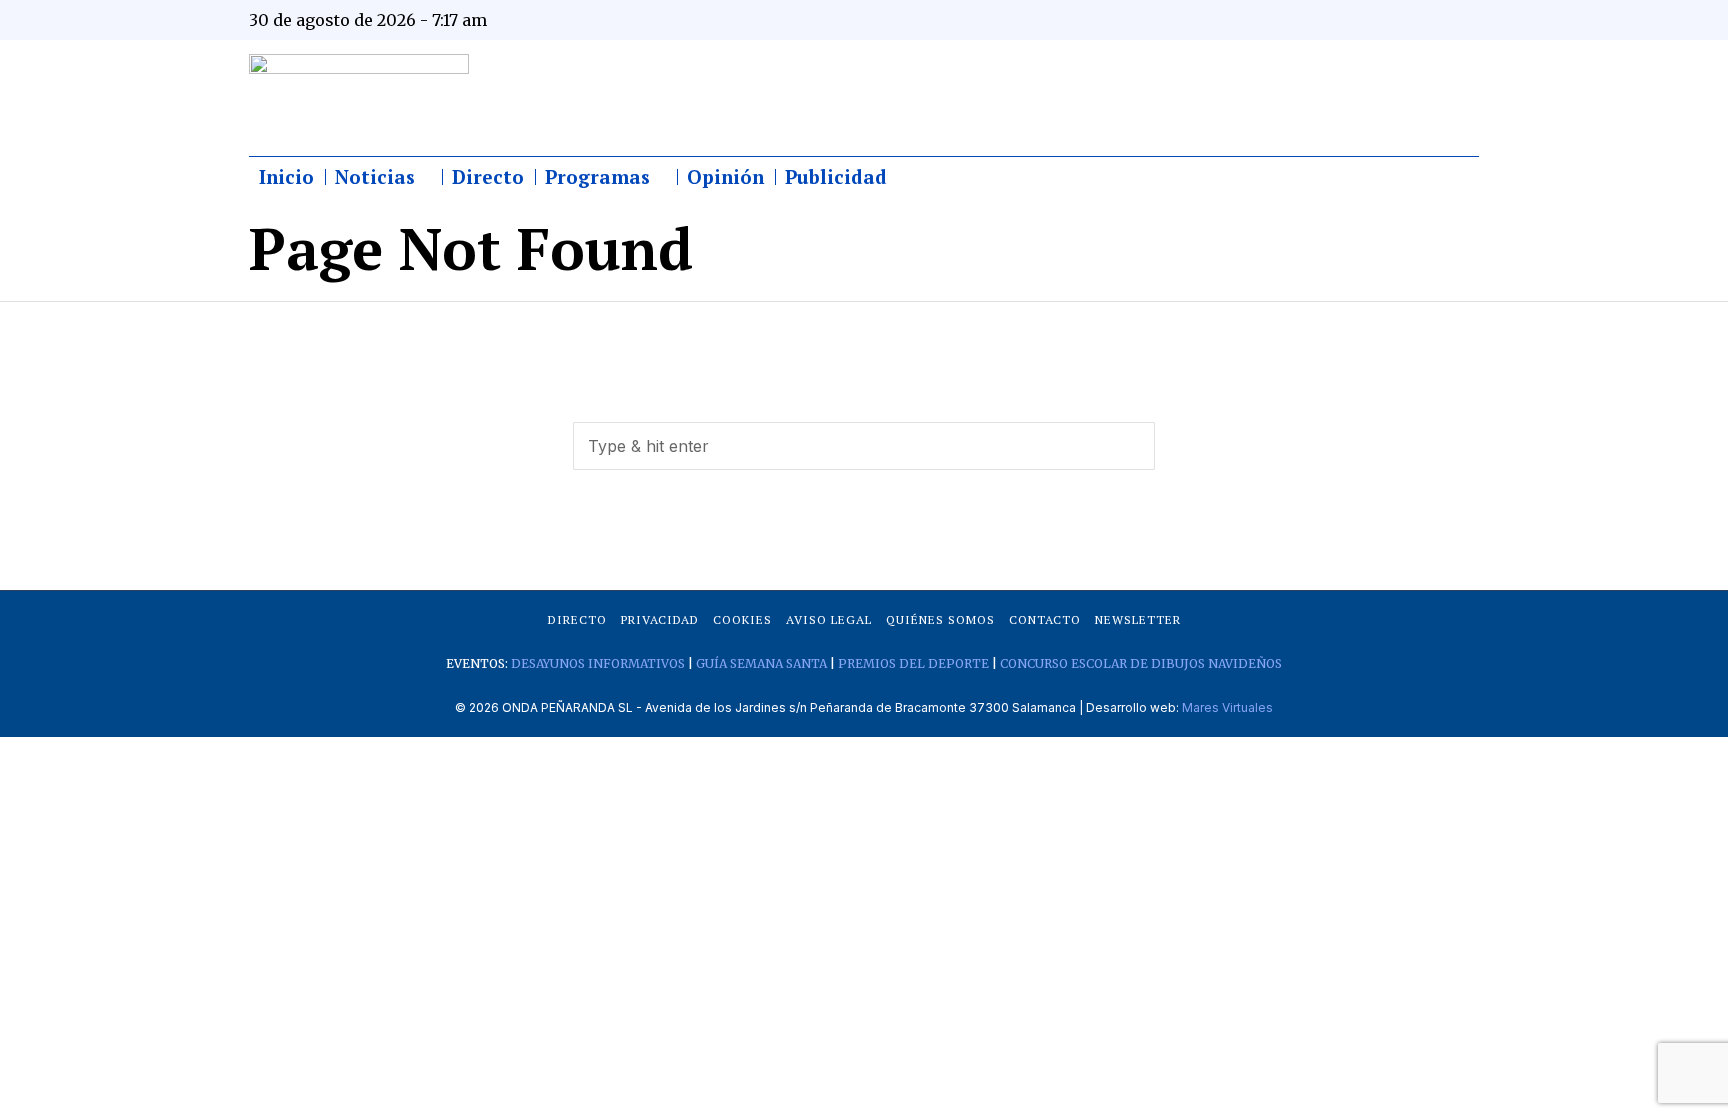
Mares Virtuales (1227, 707)
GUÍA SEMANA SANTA (761, 663)
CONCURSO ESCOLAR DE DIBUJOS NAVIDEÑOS (1141, 663)
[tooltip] (1266, 20)
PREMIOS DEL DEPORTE (913, 663)
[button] (1131, 446)
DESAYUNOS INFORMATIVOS (598, 663)
